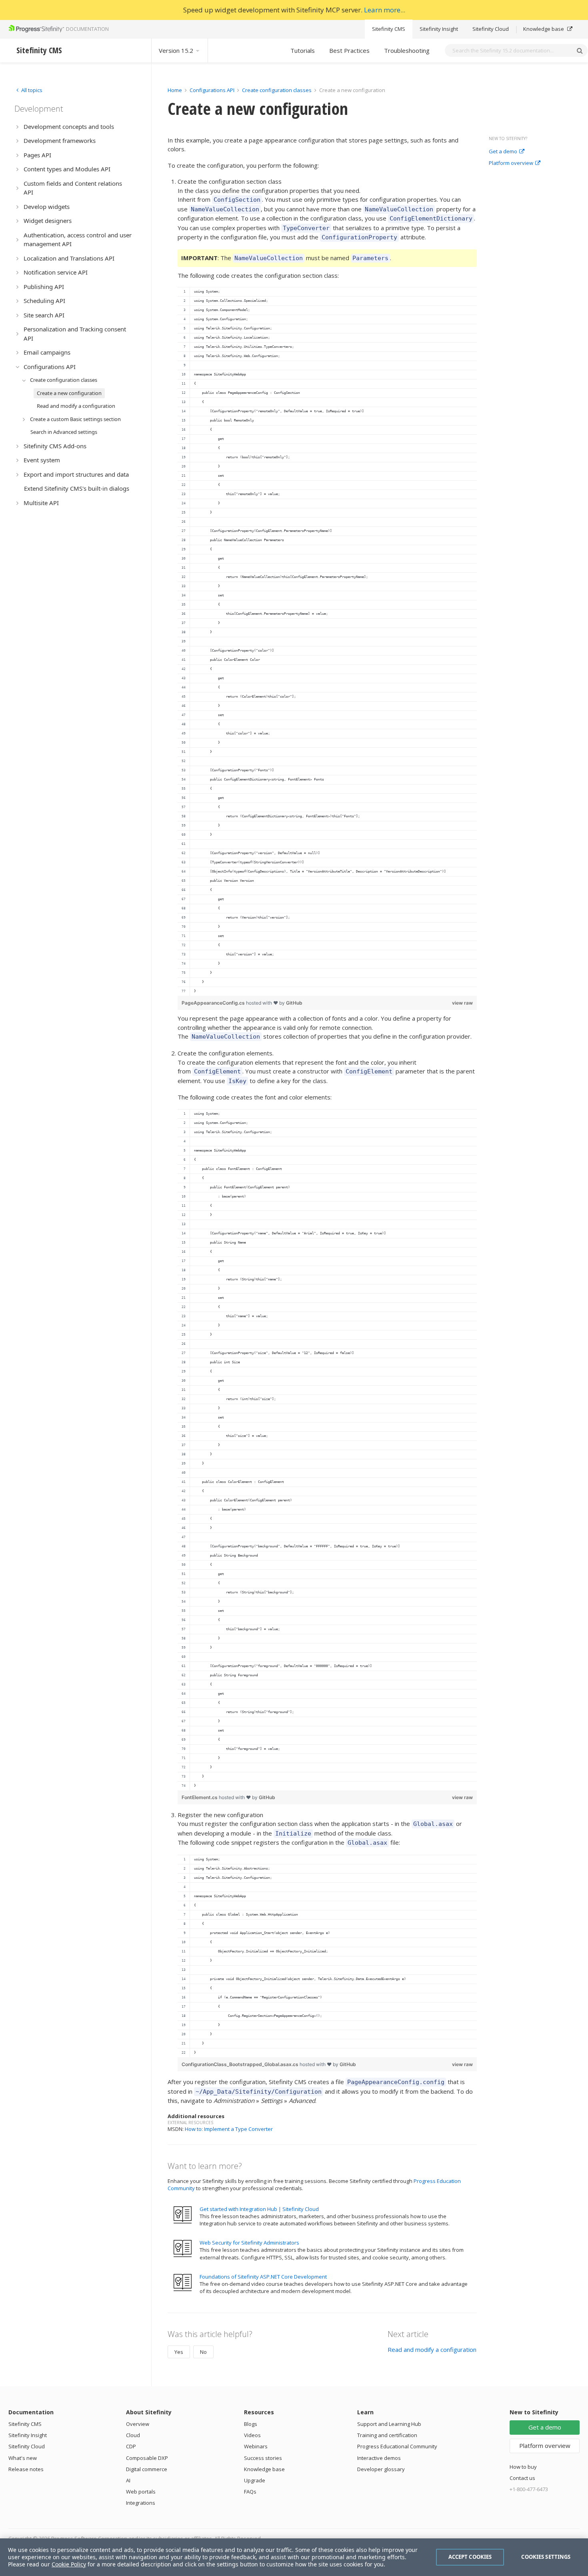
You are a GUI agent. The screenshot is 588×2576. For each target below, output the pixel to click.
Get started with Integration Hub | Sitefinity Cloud (259, 2209)
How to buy (523, 2467)
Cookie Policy (69, 2564)
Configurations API (212, 90)
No (203, 2352)
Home (175, 90)
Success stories (263, 2458)
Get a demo (503, 152)
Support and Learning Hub (389, 2424)
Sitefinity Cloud (491, 29)
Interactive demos (379, 2458)
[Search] (580, 50)
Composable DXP (147, 2458)
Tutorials (303, 50)
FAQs (250, 2492)
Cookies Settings (546, 2557)
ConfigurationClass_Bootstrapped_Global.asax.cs (241, 2064)
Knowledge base (544, 29)
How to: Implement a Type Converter (229, 2129)
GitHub (294, 1003)
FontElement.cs (200, 1797)
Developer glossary (381, 2469)
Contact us (522, 2478)
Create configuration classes (277, 90)
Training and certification (387, 2435)
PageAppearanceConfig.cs (214, 1003)
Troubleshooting (407, 50)
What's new (23, 2458)
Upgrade (255, 2480)
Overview (138, 2424)
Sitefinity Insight (439, 29)
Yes (179, 2352)
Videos (252, 2435)
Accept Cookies (470, 2557)
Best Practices (349, 50)
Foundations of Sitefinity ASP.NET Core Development (263, 2277)
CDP (131, 2446)
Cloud (133, 2435)
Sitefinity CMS (389, 29)
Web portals (141, 2492)
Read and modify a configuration (432, 2349)
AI (128, 2480)
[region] (327, 641)
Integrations (141, 2503)
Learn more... (385, 10)
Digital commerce (147, 2469)
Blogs (251, 2424)
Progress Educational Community (397, 2446)
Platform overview (511, 163)
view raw (462, 1003)
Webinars (256, 2446)
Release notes (26, 2469)
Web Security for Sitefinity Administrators (249, 2243)
